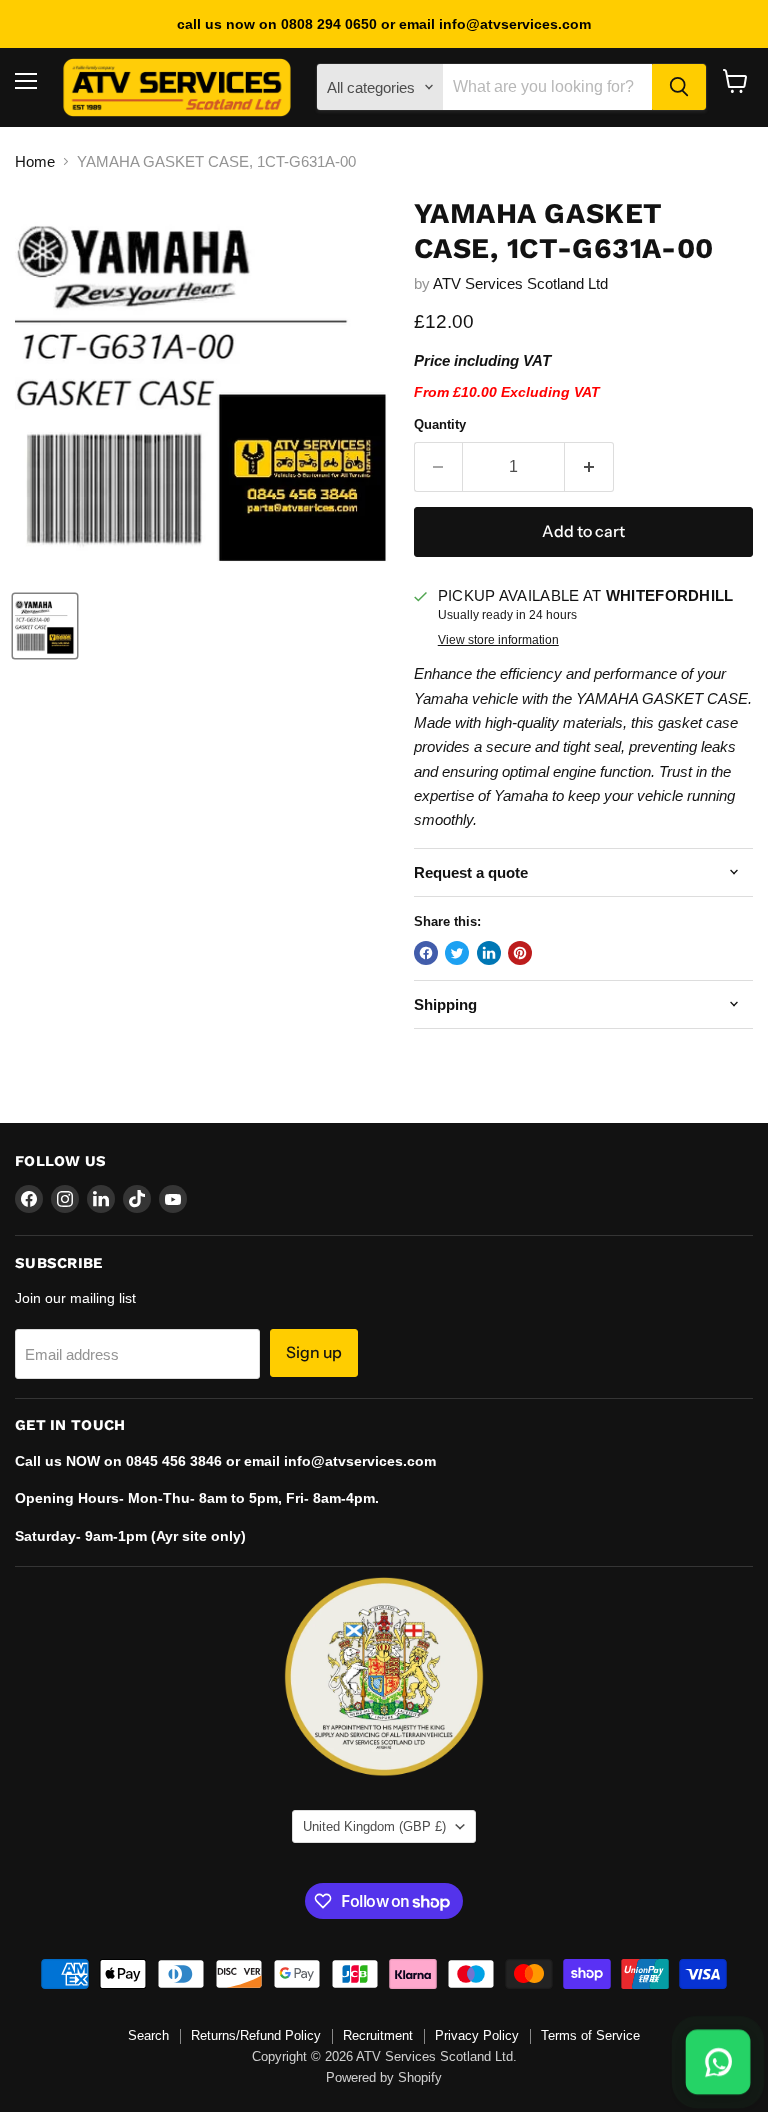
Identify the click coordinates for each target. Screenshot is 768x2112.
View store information (498, 640)
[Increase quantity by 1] (589, 467)
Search (148, 2035)
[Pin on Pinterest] (520, 953)
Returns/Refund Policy (256, 2035)
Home (35, 161)
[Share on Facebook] (426, 953)
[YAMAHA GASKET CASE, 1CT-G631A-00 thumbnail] (45, 626)
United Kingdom (374, 1826)
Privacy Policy (477, 2035)
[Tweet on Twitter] (457, 953)
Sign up (314, 1352)
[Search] (679, 87)
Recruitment (378, 2035)
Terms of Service (590, 2035)
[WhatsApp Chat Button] (718, 2062)
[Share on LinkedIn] (489, 953)
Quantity (440, 424)
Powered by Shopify (384, 2077)
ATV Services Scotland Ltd (520, 283)
